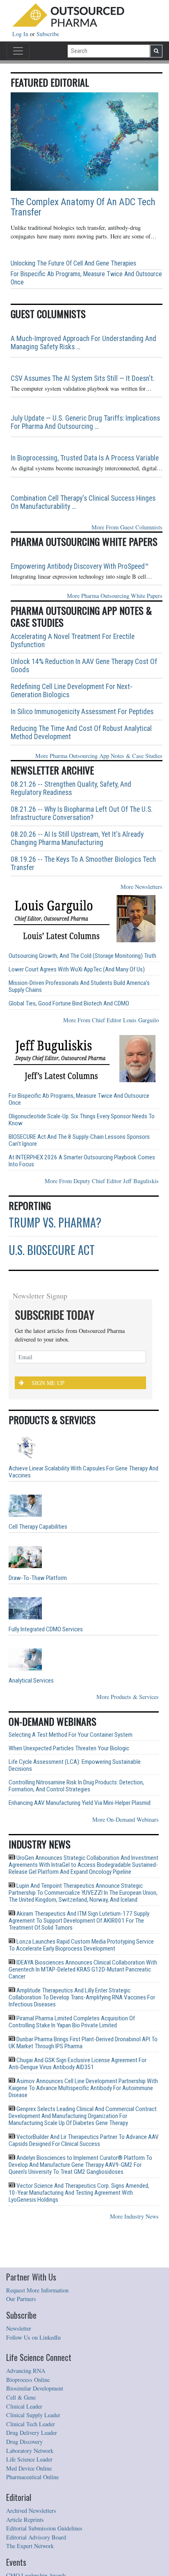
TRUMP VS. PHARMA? (55, 1222)
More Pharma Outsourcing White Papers (115, 596)
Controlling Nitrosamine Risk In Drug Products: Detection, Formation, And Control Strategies (76, 1786)
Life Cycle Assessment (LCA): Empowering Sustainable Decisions (75, 1765)
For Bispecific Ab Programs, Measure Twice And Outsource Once (86, 278)
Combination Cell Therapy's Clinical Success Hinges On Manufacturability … (83, 502)
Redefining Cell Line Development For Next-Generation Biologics (72, 691)
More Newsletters (142, 887)
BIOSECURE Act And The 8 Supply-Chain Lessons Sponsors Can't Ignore (79, 1140)
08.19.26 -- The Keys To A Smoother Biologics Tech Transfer (83, 863)
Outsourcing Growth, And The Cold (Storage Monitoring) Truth (82, 956)
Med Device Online (29, 2468)
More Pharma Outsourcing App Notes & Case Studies (99, 756)
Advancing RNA (26, 2371)
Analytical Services (31, 1681)
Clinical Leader (24, 2406)
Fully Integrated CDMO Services (46, 1629)
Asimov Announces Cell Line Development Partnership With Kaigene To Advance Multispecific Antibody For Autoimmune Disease (83, 2088)
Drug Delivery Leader (32, 2433)
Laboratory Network (30, 2451)
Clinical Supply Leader (33, 2415)
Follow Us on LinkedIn (33, 2337)
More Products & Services (128, 1697)
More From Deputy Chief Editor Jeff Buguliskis (102, 1181)
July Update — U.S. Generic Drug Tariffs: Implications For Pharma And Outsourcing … (85, 422)
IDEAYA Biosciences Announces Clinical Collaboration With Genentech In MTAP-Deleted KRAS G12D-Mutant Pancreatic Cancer (83, 1969)
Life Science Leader (29, 2459)
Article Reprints (25, 2520)
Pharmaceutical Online (32, 2477)
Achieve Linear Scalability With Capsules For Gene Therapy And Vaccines (83, 1472)
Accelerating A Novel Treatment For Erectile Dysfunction (73, 641)
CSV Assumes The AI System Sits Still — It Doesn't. (83, 378)
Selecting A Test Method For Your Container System (71, 1735)
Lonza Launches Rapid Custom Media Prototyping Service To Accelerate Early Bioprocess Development (81, 1945)
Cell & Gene (21, 2397)
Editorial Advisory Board (36, 2537)
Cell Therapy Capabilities (38, 1527)
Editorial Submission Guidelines (44, 2528)
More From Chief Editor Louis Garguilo (111, 1020)
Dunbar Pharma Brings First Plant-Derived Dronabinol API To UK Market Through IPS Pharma (83, 2043)
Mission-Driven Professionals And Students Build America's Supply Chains (79, 987)
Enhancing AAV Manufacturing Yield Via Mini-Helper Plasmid (80, 1803)
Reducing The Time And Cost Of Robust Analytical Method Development (81, 733)
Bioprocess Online (28, 2380)
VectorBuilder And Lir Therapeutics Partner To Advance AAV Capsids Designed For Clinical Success (84, 2140)
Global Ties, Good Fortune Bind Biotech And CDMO (69, 1004)
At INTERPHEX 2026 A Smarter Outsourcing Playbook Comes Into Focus (82, 1161)
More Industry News (134, 2216)
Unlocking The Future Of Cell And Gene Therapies (73, 263)
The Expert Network (30, 2546)
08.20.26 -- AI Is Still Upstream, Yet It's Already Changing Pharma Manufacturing (77, 838)
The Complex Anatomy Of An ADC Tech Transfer (83, 207)
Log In (21, 34)
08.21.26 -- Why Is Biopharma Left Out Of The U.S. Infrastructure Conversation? (82, 813)
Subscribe (48, 34)
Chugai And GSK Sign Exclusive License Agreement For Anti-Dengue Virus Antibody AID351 (78, 2064)
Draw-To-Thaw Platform (38, 1578)
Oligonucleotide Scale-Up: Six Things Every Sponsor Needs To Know (82, 1120)
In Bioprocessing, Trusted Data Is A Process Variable (85, 458)
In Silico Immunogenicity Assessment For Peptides (82, 712)
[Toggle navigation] (18, 51)
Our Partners (21, 2299)
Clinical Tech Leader (31, 2424)
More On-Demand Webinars (126, 1819)
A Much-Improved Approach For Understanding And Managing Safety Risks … (83, 343)
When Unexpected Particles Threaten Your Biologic (69, 1748)
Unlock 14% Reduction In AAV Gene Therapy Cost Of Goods (84, 666)
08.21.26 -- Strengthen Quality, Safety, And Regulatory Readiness (71, 788)
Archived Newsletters (31, 2511)
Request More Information (37, 2290)
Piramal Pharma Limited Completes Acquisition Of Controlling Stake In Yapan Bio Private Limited (72, 2022)
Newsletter (19, 2328)
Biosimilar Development (35, 2388)
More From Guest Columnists (127, 527)
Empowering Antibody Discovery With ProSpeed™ (80, 566)
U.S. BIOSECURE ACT (52, 1250)
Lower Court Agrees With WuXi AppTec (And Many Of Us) (77, 970)
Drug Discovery (24, 2442)
